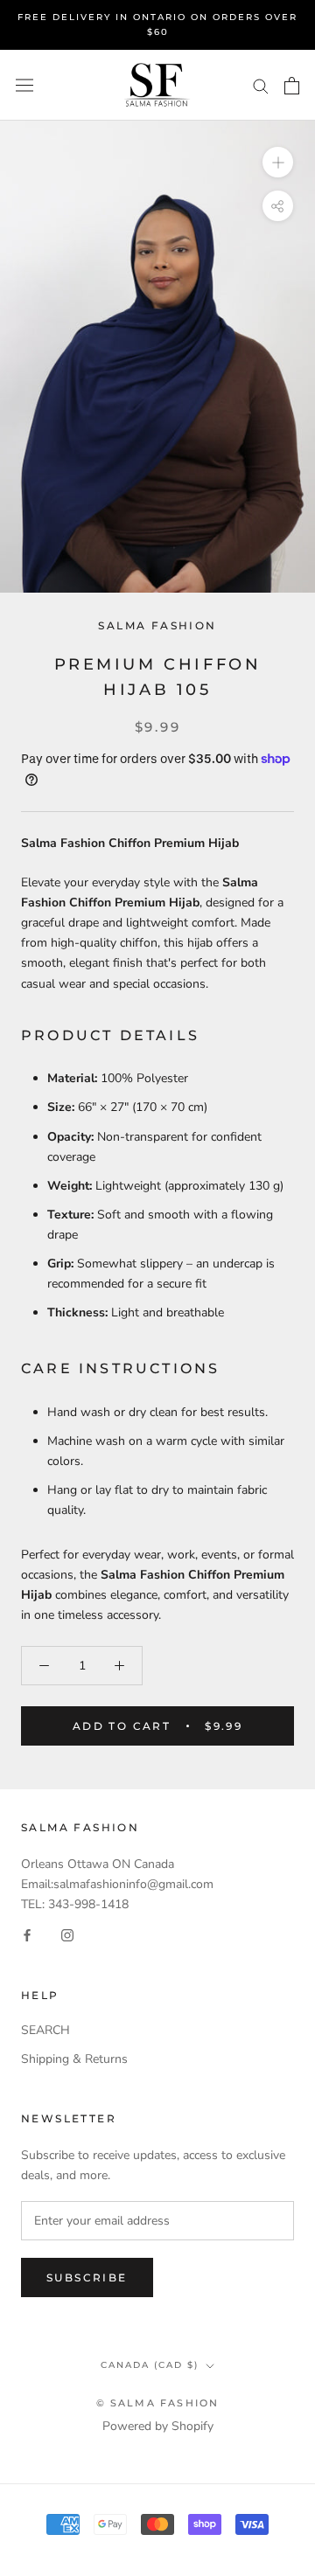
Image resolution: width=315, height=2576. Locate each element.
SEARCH (45, 2030)
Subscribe (87, 2277)
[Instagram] (67, 1934)
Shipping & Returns (74, 2059)
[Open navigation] (24, 85)
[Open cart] (292, 86)
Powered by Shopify (158, 2426)
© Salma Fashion (158, 2403)
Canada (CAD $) (150, 2365)
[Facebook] (27, 1934)
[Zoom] (278, 162)
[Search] (261, 85)
